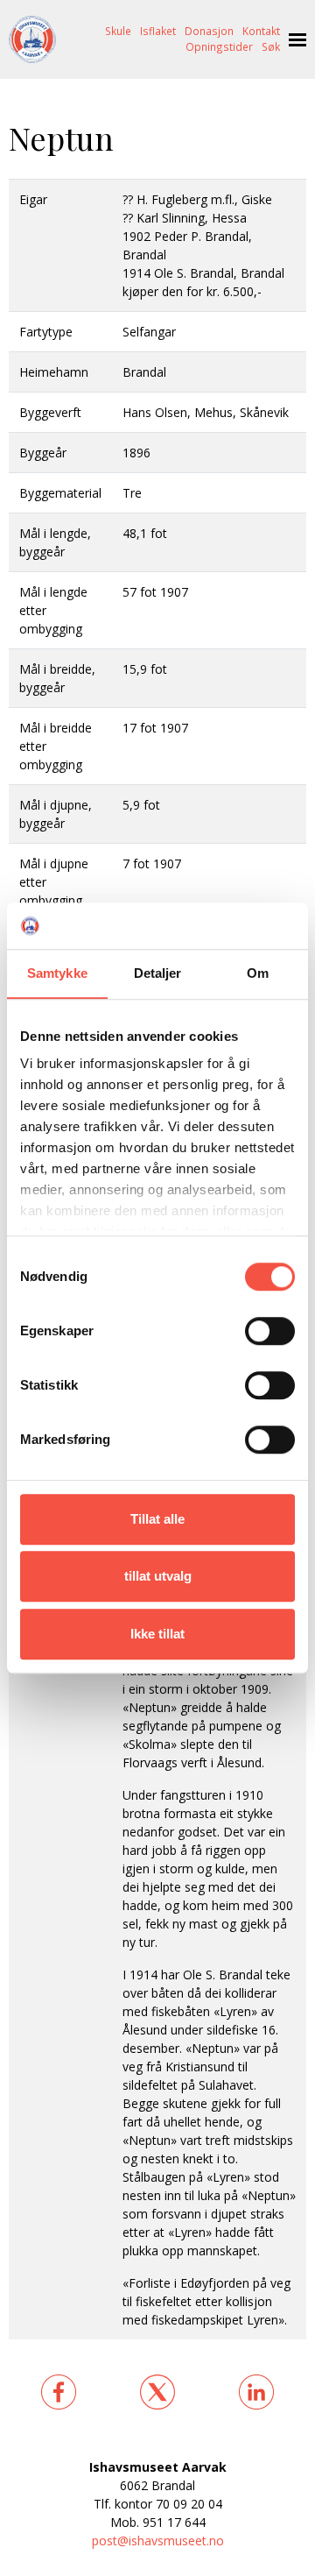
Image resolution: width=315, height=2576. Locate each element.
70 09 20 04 (189, 2504)
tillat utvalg (158, 1576)
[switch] (270, 1331)
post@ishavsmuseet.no (158, 2541)
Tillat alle (157, 1519)
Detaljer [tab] (158, 973)
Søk (271, 46)
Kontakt (261, 31)
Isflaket (158, 31)
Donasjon (209, 31)
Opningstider (219, 46)
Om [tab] (258, 973)
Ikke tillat (157, 1634)
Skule (118, 31)
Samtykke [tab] (57, 973)
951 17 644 (174, 2522)
